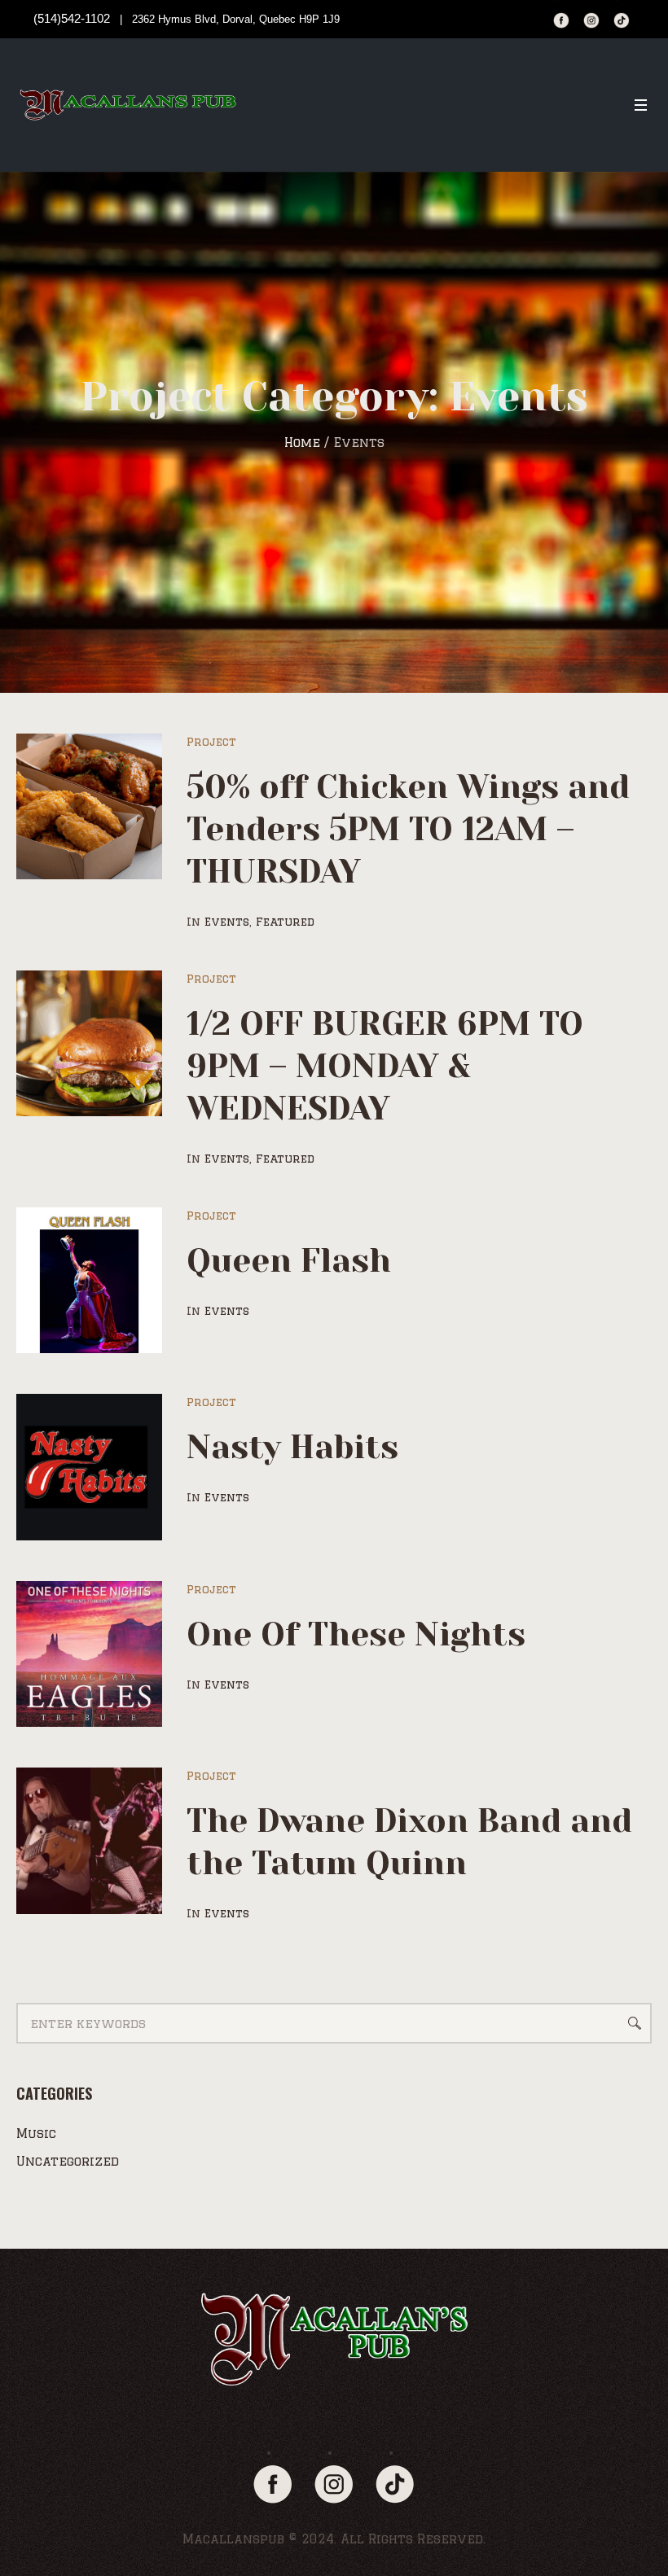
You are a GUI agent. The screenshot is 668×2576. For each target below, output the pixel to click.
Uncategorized (68, 2161)
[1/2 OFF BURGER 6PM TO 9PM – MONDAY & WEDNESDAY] (89, 1043)
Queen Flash (289, 1261)
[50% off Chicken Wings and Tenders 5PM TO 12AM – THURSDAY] (89, 806)
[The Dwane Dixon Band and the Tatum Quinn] (89, 1840)
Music (36, 2134)
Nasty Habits (292, 1447)
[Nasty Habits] (89, 1467)
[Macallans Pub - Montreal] (334, 2339)
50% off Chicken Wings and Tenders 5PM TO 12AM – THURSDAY (408, 829)
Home (302, 442)
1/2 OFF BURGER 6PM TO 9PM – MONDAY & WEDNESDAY (385, 1066)
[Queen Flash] (89, 1280)
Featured (285, 922)
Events (227, 922)
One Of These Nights (356, 1634)
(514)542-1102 (72, 18)
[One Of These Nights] (89, 1654)
